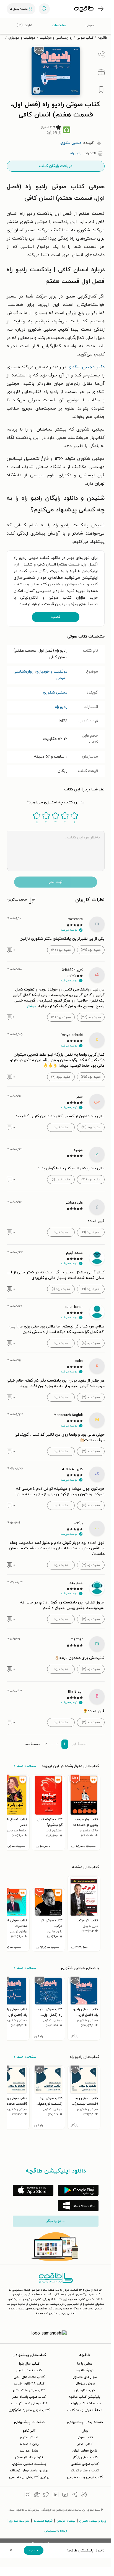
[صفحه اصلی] (84, 9)
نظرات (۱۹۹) (24, 25)
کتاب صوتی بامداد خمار (29, 2397)
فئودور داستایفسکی (29, 2457)
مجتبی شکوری (55, 693)
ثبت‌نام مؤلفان (66, 2521)
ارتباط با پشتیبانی (56, 2531)
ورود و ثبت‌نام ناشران (93, 2521)
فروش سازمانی (85, 2384)
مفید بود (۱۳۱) (91, 950)
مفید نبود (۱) (61, 1180)
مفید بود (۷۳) (91, 1017)
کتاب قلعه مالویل (29, 2370)
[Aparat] (37, 2495)
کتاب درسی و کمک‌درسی (85, 2477)
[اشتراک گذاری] (101, 54)
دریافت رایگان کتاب (56, 166)
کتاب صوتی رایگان (85, 2457)
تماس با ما (85, 2364)
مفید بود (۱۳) (91, 1180)
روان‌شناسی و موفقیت (56, 38)
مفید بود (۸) (91, 1343)
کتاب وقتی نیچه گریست (29, 2404)
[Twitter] (46, 2495)
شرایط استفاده (43, 2521)
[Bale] (84, 2495)
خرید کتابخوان (85, 2390)
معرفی (90, 25)
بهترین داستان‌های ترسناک (29, 2471)
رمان (85, 2431)
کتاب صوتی (85, 38)
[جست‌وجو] (44, 9)
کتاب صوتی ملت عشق (29, 2390)
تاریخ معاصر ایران (85, 2451)
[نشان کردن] (101, 90)
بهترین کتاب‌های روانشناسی (29, 2477)
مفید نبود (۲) (61, 1077)
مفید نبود (61, 1127)
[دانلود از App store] (33, 2190)
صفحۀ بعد (32, 1744)
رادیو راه (61, 707)
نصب (56, 617)
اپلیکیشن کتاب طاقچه (85, 2397)
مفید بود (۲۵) (91, 1077)
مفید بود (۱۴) (91, 1127)
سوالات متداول (19, 2521)
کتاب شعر (85, 2444)
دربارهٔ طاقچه (85, 2370)
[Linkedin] (56, 2495)
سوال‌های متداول (85, 2377)
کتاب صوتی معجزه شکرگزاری (29, 2410)
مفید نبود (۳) (61, 950)
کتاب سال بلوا (29, 2364)
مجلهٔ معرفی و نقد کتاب (85, 2410)
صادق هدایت (29, 2451)
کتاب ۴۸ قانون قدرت (29, 2384)
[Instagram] (27, 2495)
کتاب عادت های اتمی (29, 2377)
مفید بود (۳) (91, 1565)
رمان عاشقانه (29, 2444)
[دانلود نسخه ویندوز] (78, 2206)
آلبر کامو (29, 2431)
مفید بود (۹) (91, 1232)
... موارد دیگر (56, 2221)
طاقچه (102, 38)
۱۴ (46, 1744)
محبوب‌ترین (17, 900)
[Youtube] (65, 2495)
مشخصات (59, 25)
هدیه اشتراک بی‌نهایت (85, 2404)
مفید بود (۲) (91, 1619)
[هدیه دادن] (101, 72)
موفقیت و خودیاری (22, 38)
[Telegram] (74, 2495)
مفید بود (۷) (91, 1397)
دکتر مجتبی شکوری (86, 367)
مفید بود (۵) (91, 1505)
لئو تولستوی (29, 2437)
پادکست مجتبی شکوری (29, 2464)
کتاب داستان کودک (85, 2471)
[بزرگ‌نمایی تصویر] (37, 90)
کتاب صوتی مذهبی (85, 2464)
